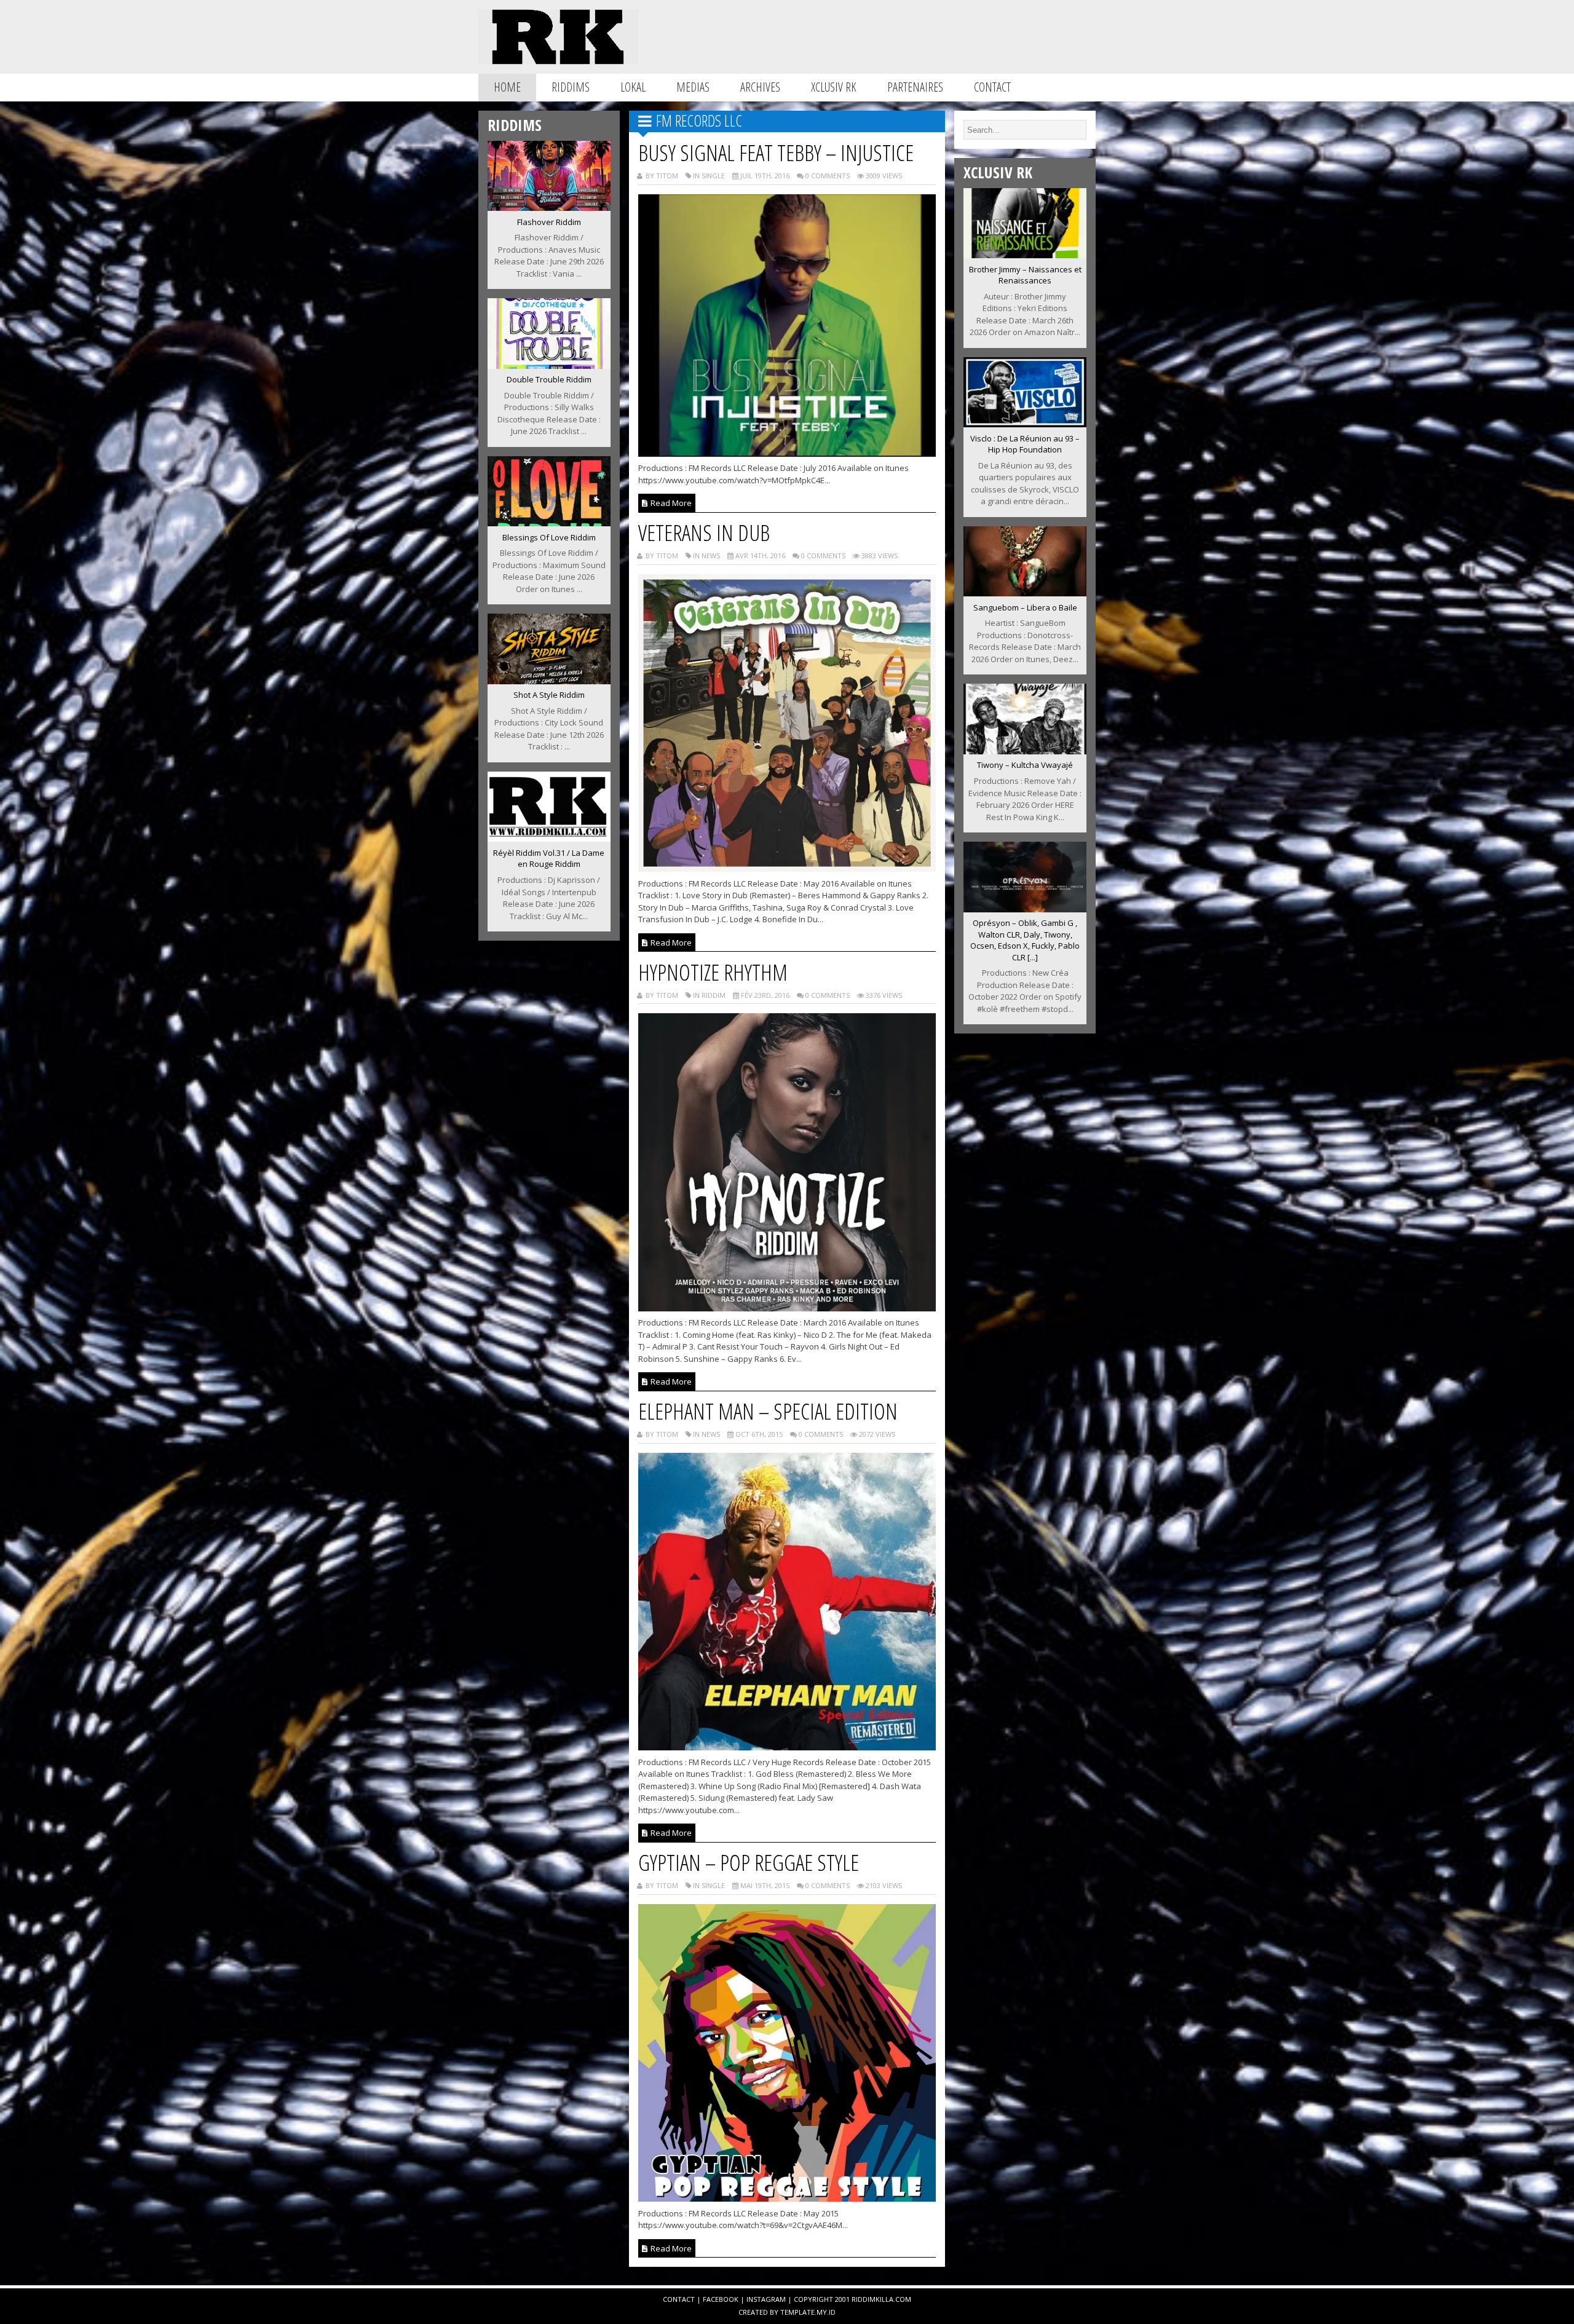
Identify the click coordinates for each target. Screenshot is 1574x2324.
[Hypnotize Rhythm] (787, 1308)
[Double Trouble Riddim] (549, 365)
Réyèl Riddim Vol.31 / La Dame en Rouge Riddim (549, 859)
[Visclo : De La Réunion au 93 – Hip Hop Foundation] (1025, 424)
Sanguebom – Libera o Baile (1025, 607)
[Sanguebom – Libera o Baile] (1025, 593)
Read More (670, 503)
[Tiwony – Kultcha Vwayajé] (1025, 751)
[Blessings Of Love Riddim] (549, 523)
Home (507, 87)
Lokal (633, 87)
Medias (693, 87)
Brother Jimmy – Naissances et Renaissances (1025, 275)
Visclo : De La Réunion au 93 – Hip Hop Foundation (1025, 444)
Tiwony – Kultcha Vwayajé (1025, 765)
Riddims (571, 87)
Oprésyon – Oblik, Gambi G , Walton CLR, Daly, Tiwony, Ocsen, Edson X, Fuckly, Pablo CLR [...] (1025, 940)
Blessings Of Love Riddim (549, 537)
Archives (760, 87)
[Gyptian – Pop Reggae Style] (787, 2198)
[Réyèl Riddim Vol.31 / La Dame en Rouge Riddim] (549, 838)
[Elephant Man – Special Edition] (787, 1747)
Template (797, 2312)
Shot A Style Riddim (549, 695)
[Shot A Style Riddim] (549, 681)
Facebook (721, 2299)
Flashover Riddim (549, 222)
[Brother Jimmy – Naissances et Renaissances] (1025, 255)
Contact (992, 87)
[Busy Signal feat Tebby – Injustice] (787, 453)
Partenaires (915, 87)
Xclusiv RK (834, 87)
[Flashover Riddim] (549, 207)
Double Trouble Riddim (549, 379)
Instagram (766, 2299)
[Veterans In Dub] (787, 868)
